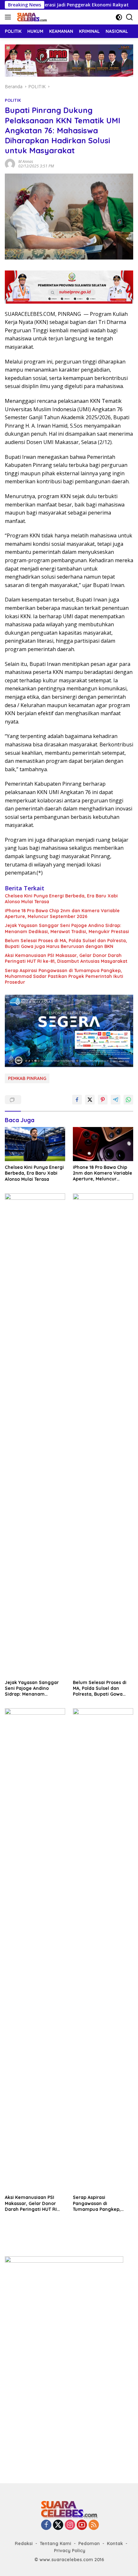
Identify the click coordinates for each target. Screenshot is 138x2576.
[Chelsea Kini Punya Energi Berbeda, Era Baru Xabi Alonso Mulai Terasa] (35, 1144)
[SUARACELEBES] (31, 17)
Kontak (115, 2543)
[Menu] (9, 17)
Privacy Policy (70, 2551)
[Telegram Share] (116, 1100)
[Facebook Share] (77, 1100)
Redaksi (24, 2543)
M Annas (26, 161)
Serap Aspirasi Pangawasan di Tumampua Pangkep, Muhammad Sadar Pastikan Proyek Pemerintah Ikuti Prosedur (64, 976)
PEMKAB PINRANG (27, 1078)
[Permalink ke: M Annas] (10, 163)
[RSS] (94, 2525)
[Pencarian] (129, 17)
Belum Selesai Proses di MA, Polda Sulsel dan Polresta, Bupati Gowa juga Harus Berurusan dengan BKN (66, 943)
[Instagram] (70, 2525)
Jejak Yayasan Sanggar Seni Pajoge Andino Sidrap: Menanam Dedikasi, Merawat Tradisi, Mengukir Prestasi (67, 928)
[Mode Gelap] (119, 17)
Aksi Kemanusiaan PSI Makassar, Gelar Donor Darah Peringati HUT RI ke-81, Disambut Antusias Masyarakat (66, 958)
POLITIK (13, 100)
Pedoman (89, 2543)
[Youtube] (82, 2525)
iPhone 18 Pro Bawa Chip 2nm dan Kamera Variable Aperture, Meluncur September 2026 (62, 914)
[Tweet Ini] (90, 1100)
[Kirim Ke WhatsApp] (128, 1100)
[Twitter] (58, 2525)
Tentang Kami (56, 2543)
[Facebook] (46, 2525)
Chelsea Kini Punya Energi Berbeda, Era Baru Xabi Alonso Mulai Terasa (61, 899)
